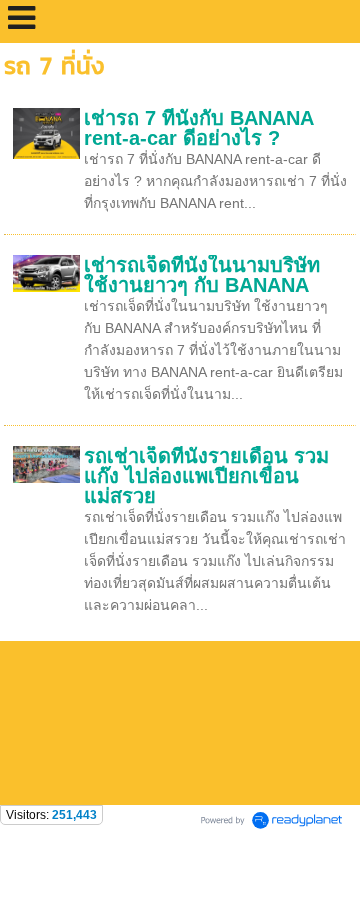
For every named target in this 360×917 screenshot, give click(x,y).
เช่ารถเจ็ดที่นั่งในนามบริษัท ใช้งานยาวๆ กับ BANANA (202, 275)
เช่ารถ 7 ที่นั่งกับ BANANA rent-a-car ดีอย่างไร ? (198, 128)
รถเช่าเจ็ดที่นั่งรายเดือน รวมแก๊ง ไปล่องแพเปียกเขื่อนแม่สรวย (206, 476)
